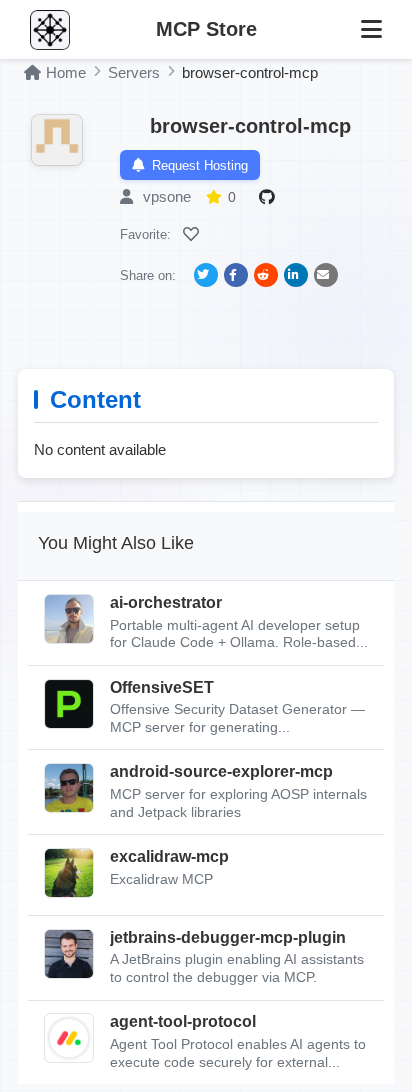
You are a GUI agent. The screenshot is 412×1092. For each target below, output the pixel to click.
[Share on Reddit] (266, 275)
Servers (134, 72)
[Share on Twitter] (206, 275)
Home (66, 72)
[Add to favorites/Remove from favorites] (194, 234)
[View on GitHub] (270, 197)
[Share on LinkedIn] (296, 275)
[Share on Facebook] (236, 275)
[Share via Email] (326, 275)
